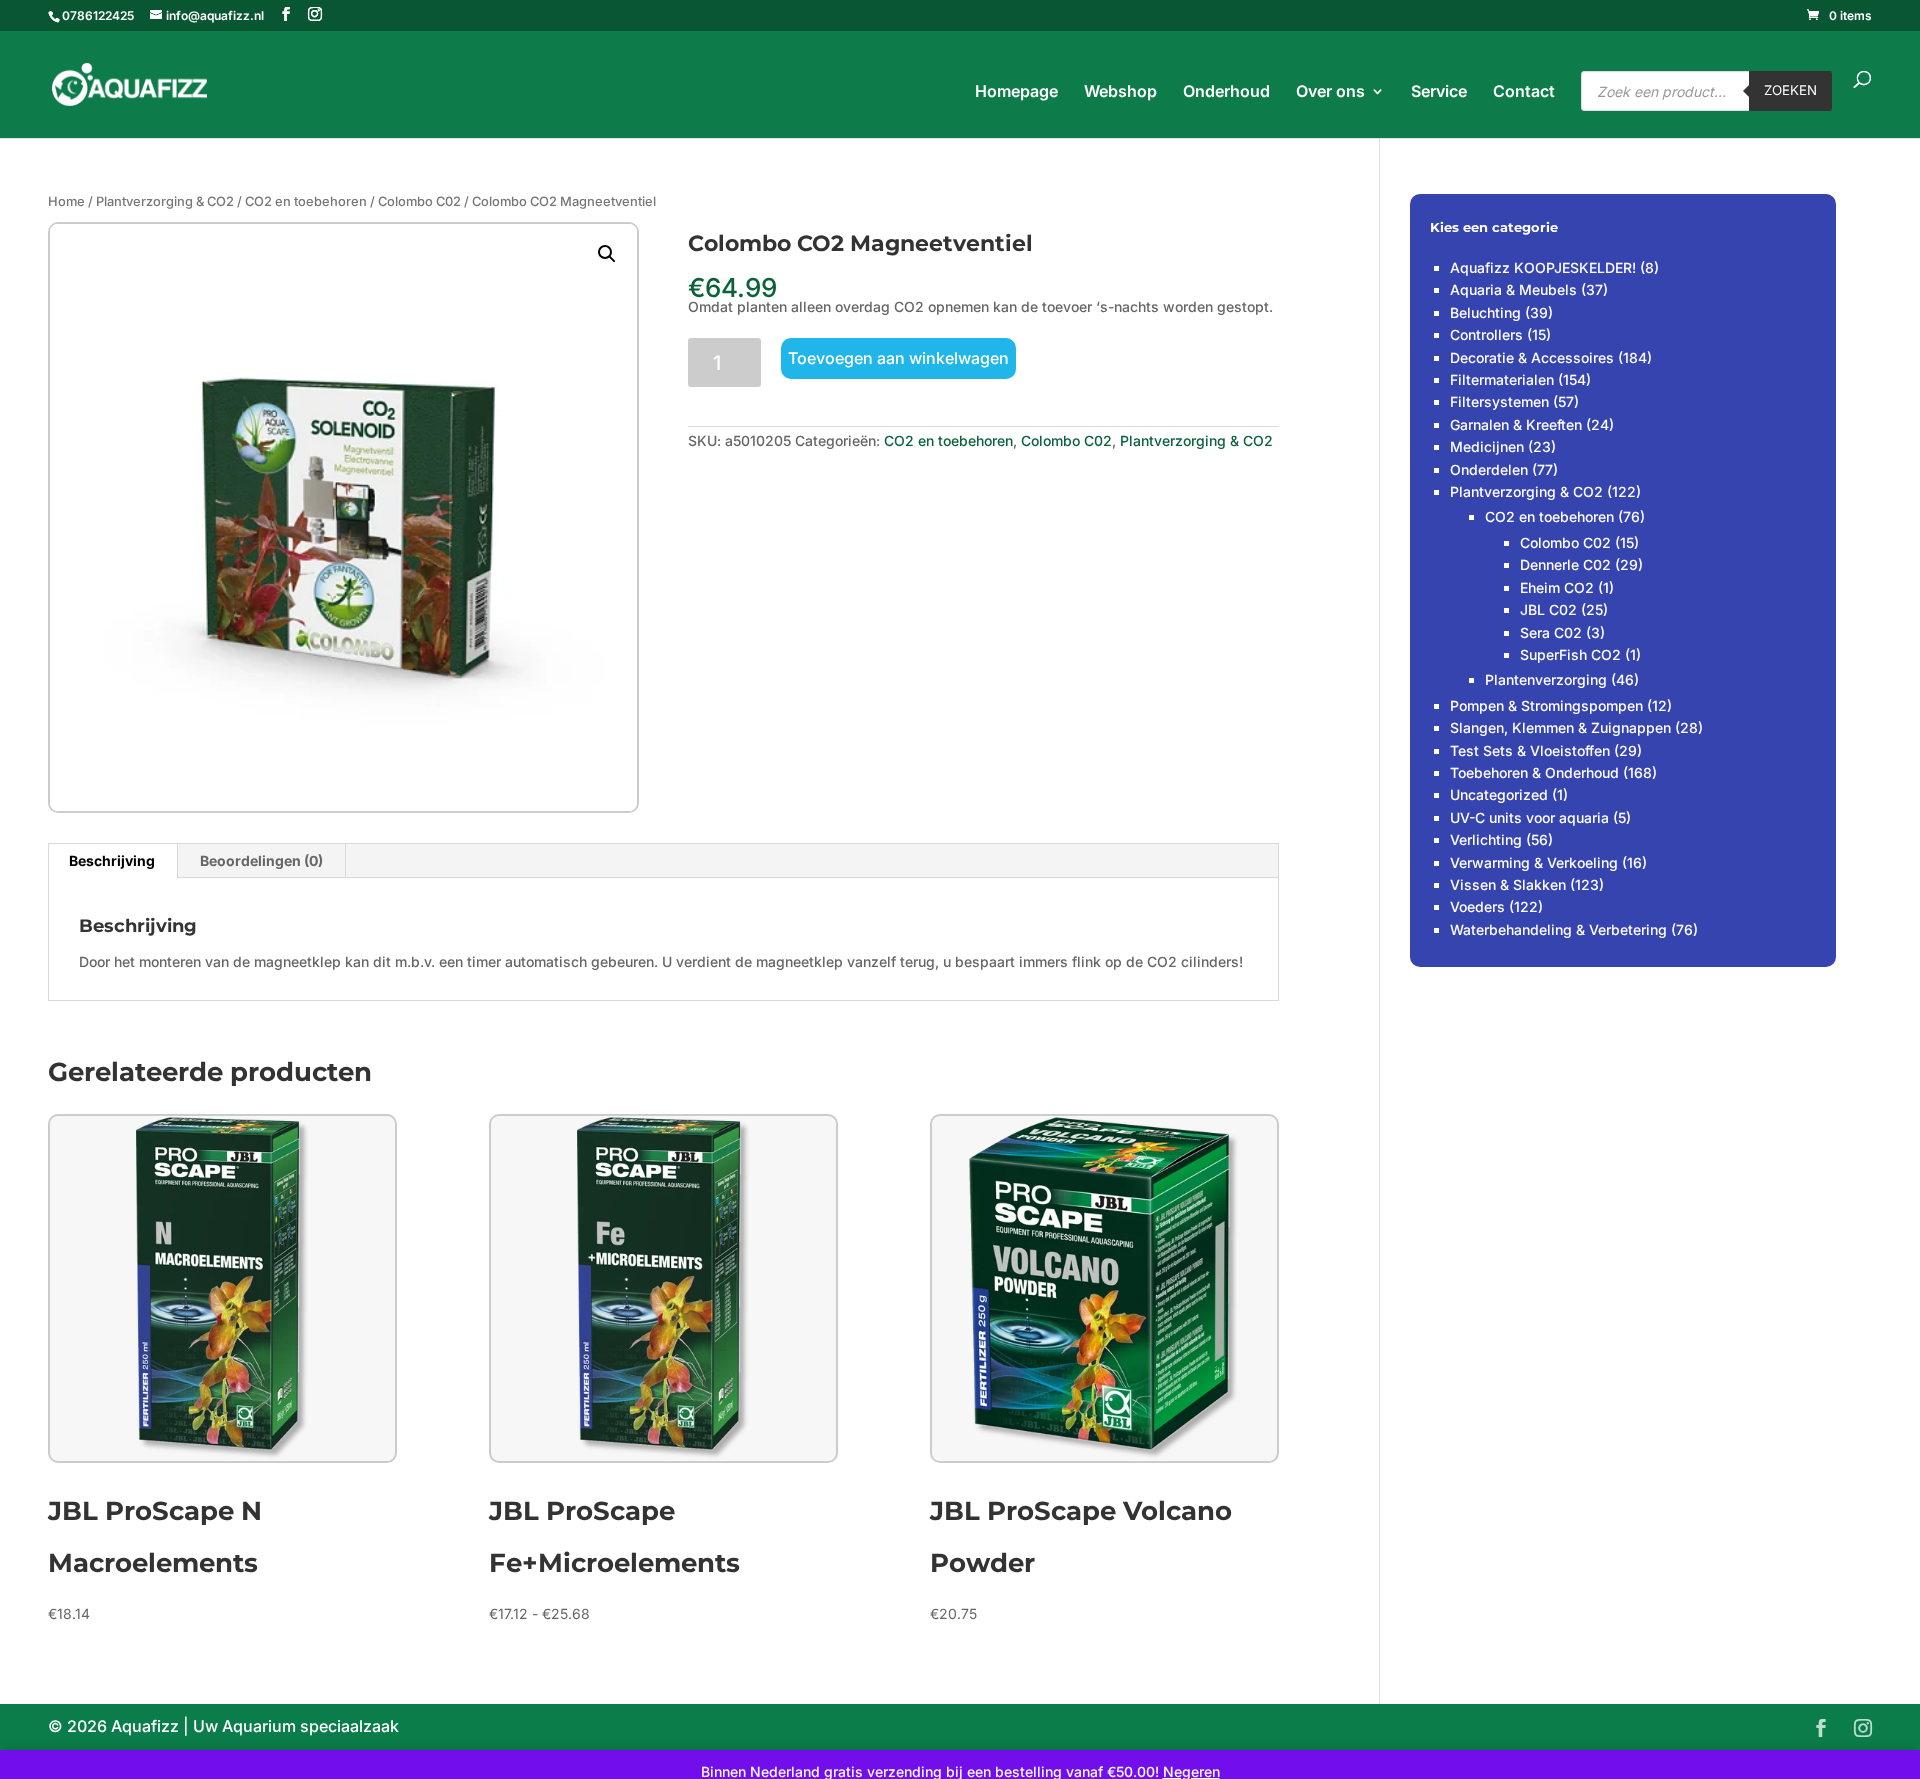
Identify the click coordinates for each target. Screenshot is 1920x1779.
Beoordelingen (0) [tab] (261, 860)
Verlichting (1486, 839)
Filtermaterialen (1502, 379)
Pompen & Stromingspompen (1546, 705)
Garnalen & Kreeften (1516, 424)
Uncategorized (1499, 794)
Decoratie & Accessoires (1532, 357)
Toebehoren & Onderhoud (1534, 772)
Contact (1524, 92)
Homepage (1016, 92)
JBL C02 (1548, 609)
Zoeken (1790, 90)
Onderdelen (1489, 469)
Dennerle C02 (1565, 564)
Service (1439, 92)
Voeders (1477, 906)
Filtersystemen (1499, 401)
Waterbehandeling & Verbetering (1558, 929)
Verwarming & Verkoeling (1534, 862)
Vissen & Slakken (1508, 884)
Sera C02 (1551, 632)
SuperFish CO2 (1570, 654)
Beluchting (1485, 312)
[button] (607, 254)
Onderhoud (1226, 92)
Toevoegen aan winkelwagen (898, 358)
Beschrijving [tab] (112, 860)
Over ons (1330, 92)
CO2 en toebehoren (306, 201)
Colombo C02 (419, 201)
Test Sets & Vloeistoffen (1530, 750)
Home (66, 201)
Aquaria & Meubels (1513, 289)
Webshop (1120, 92)
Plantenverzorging (1546, 679)
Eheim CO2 (1557, 587)
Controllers (1486, 334)
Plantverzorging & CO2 (165, 201)
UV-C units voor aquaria (1529, 817)
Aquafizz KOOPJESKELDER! (1543, 267)
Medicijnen (1487, 446)
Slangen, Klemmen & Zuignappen (1560, 727)
